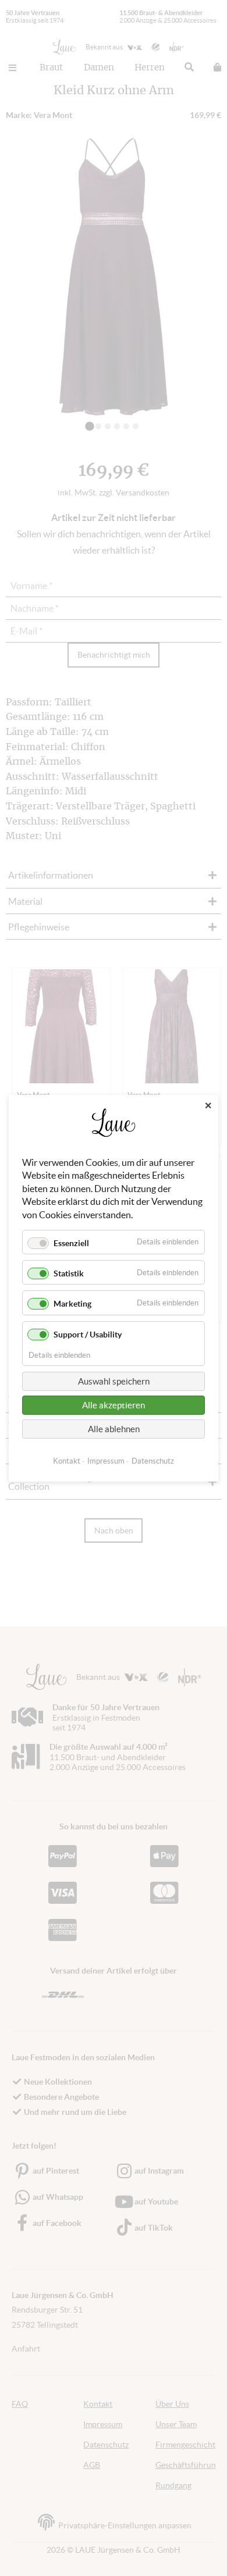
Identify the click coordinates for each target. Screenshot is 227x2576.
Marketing (72, 1304)
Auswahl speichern (114, 1381)
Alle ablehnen (114, 1428)
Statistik (69, 1273)
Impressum (106, 1460)
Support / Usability (88, 1334)
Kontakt (67, 1460)
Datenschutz (153, 1460)
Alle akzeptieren (114, 1405)
